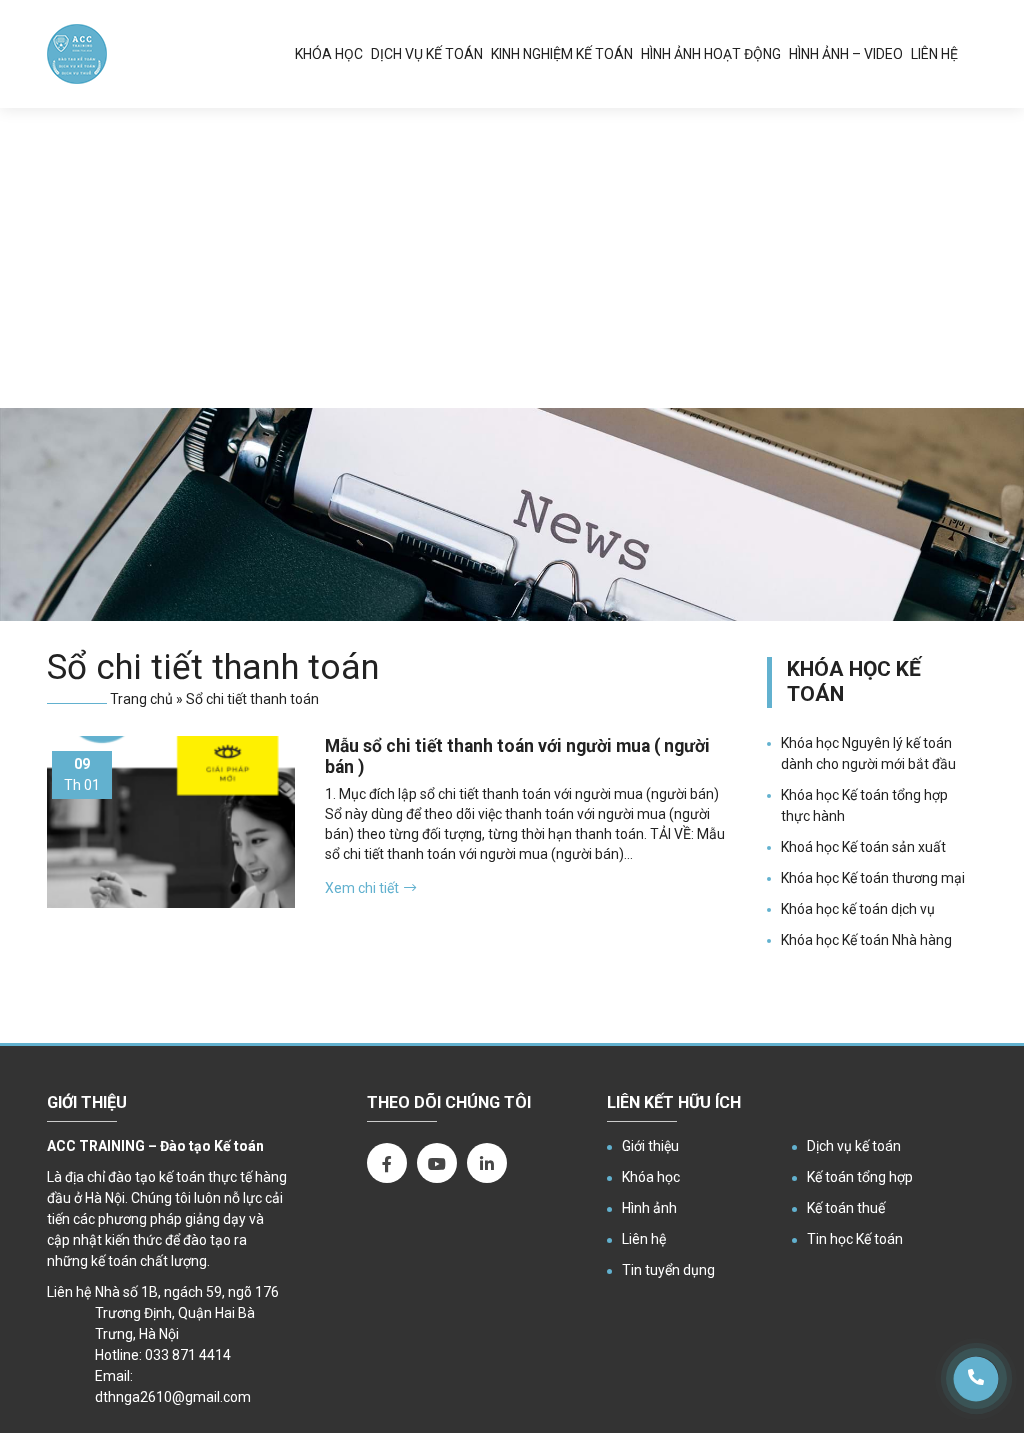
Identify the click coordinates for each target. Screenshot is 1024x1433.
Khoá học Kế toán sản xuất (863, 847)
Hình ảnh (649, 1208)
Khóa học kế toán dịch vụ (858, 909)
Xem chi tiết (362, 888)
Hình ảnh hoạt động (711, 54)
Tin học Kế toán (855, 1239)
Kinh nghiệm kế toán (562, 54)
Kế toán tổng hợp (860, 1177)
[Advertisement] (512, 258)
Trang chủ (141, 699)
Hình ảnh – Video (846, 54)
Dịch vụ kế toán (427, 54)
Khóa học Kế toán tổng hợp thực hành (864, 805)
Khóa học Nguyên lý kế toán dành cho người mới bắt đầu (868, 753)
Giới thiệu (650, 1146)
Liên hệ (934, 54)
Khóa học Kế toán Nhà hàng (866, 940)
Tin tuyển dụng (668, 1270)
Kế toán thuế (846, 1208)
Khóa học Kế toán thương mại (873, 878)
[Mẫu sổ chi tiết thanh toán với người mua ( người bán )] (171, 822)
